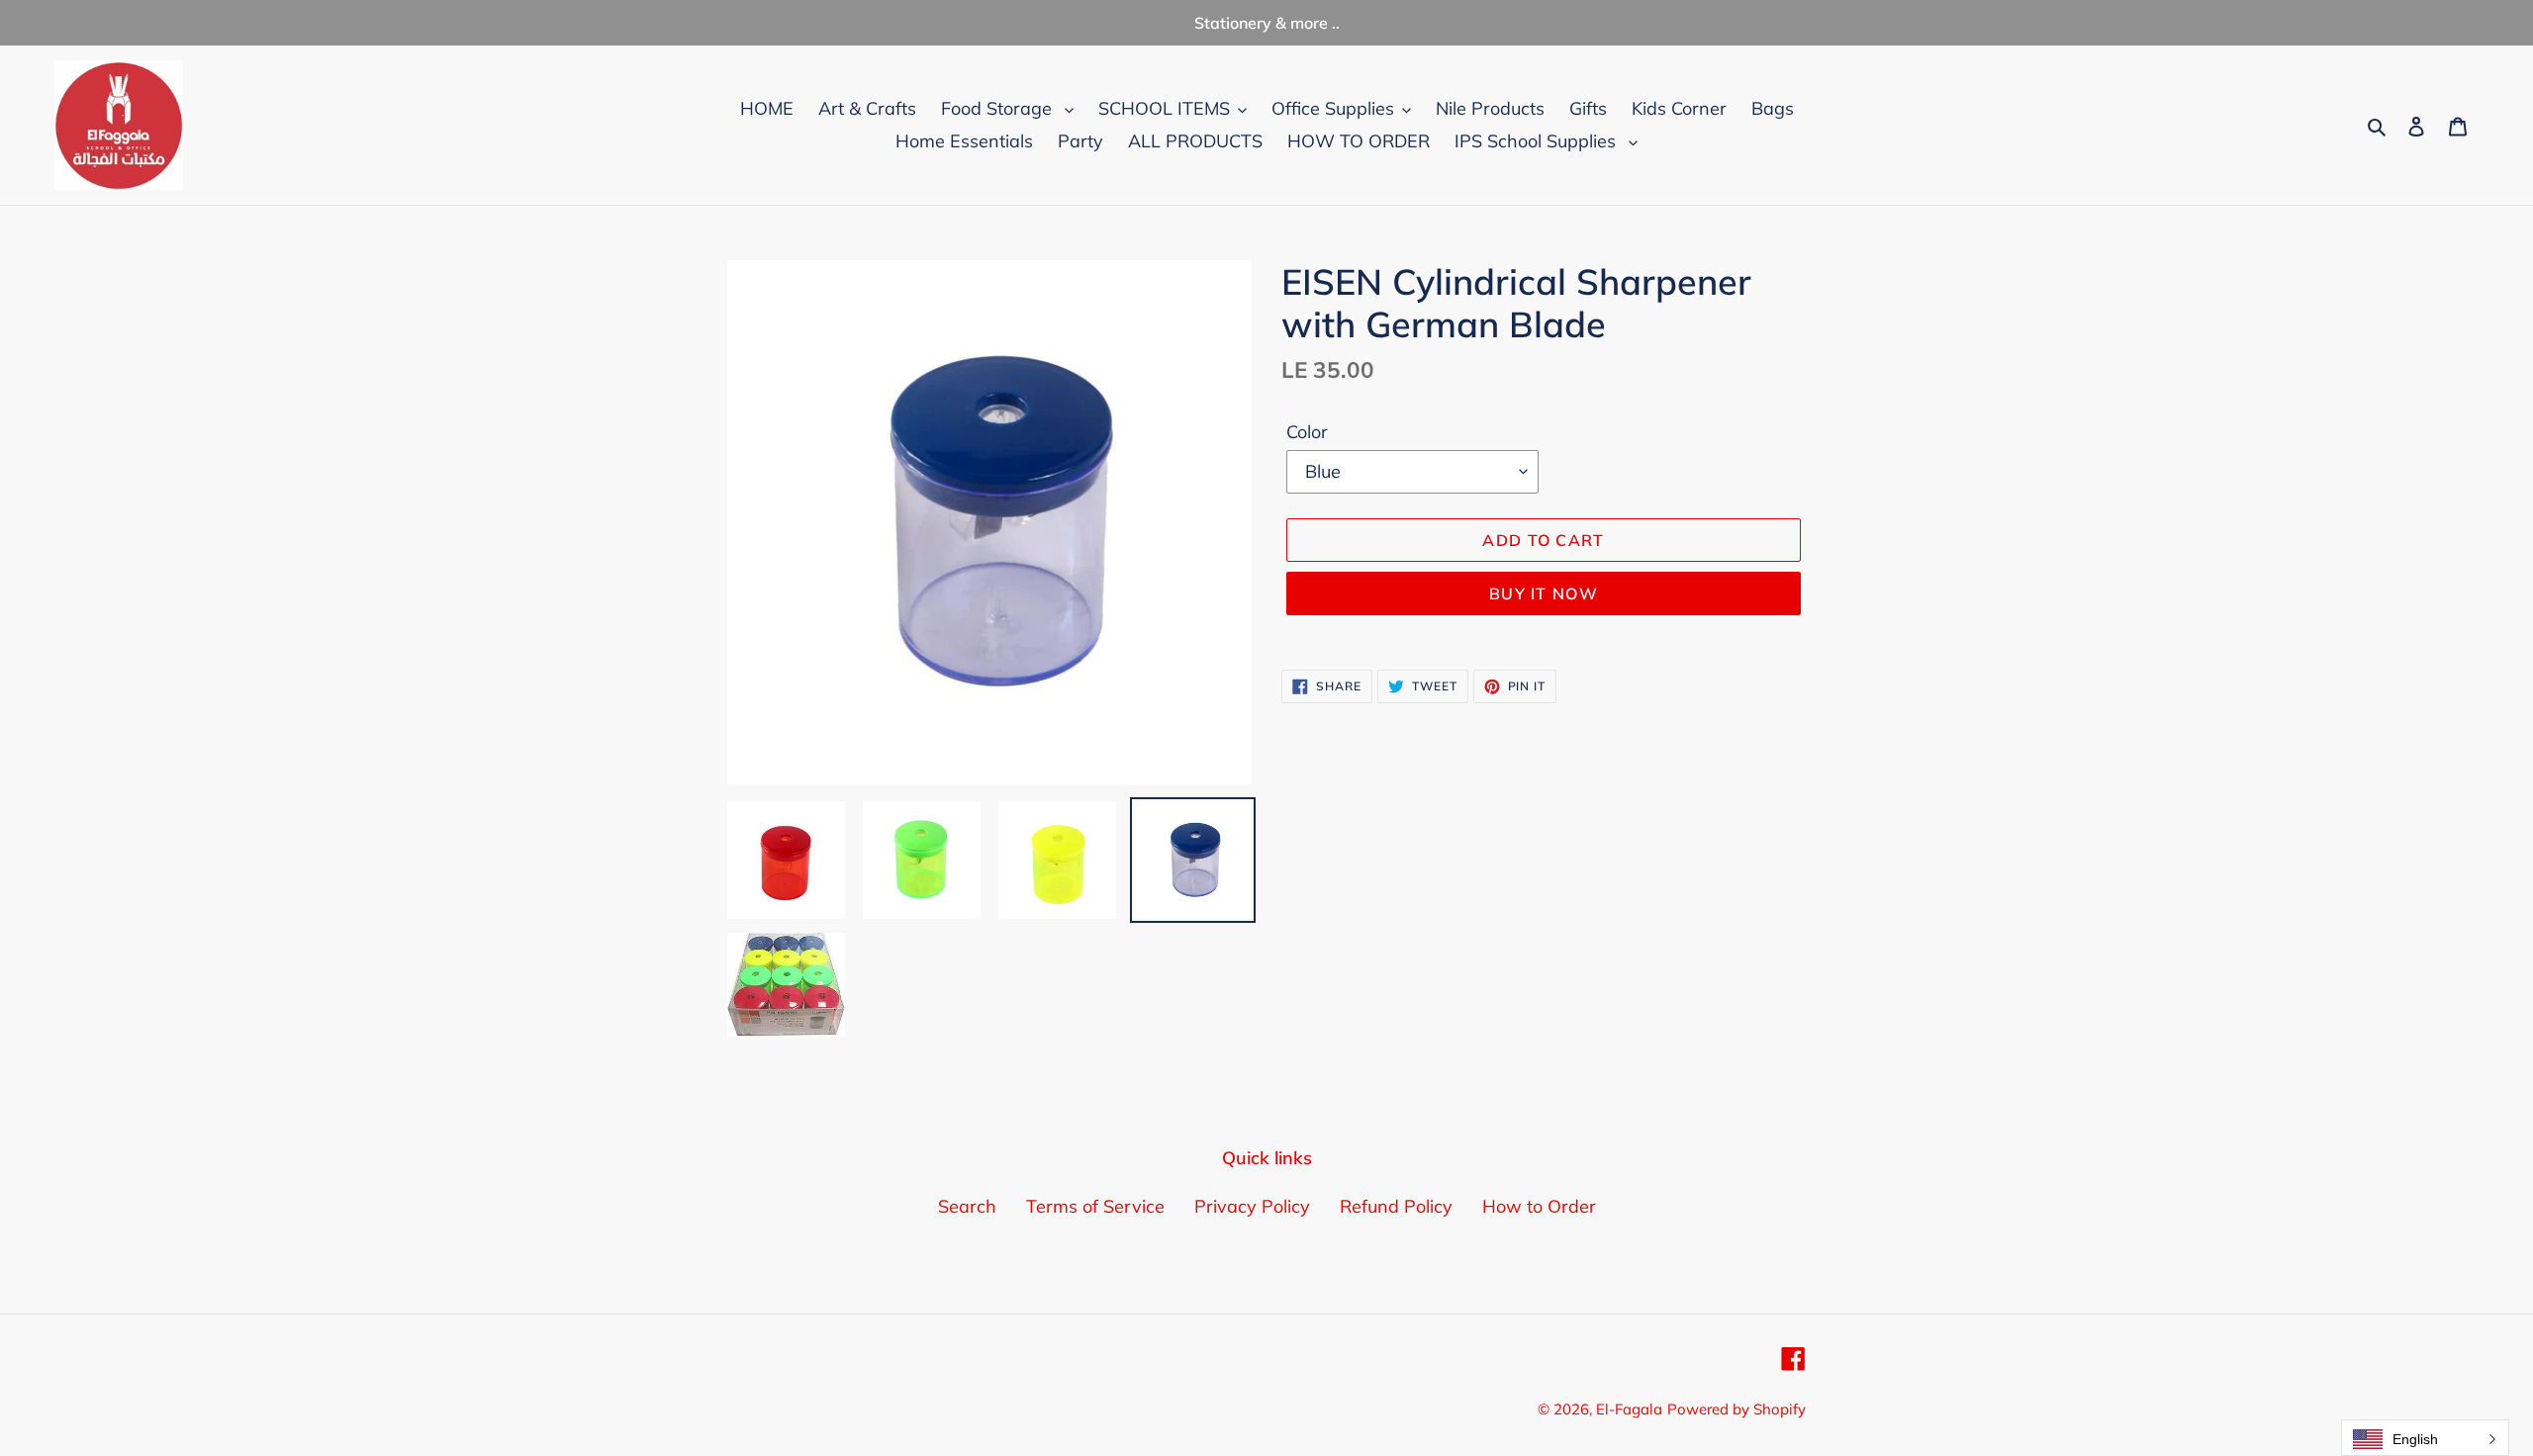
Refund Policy (1396, 1206)
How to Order (1539, 1206)
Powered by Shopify (1736, 1409)
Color (1307, 432)
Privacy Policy (1252, 1206)
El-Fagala (1629, 1409)
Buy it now (1544, 593)
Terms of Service (1095, 1206)
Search (967, 1206)
